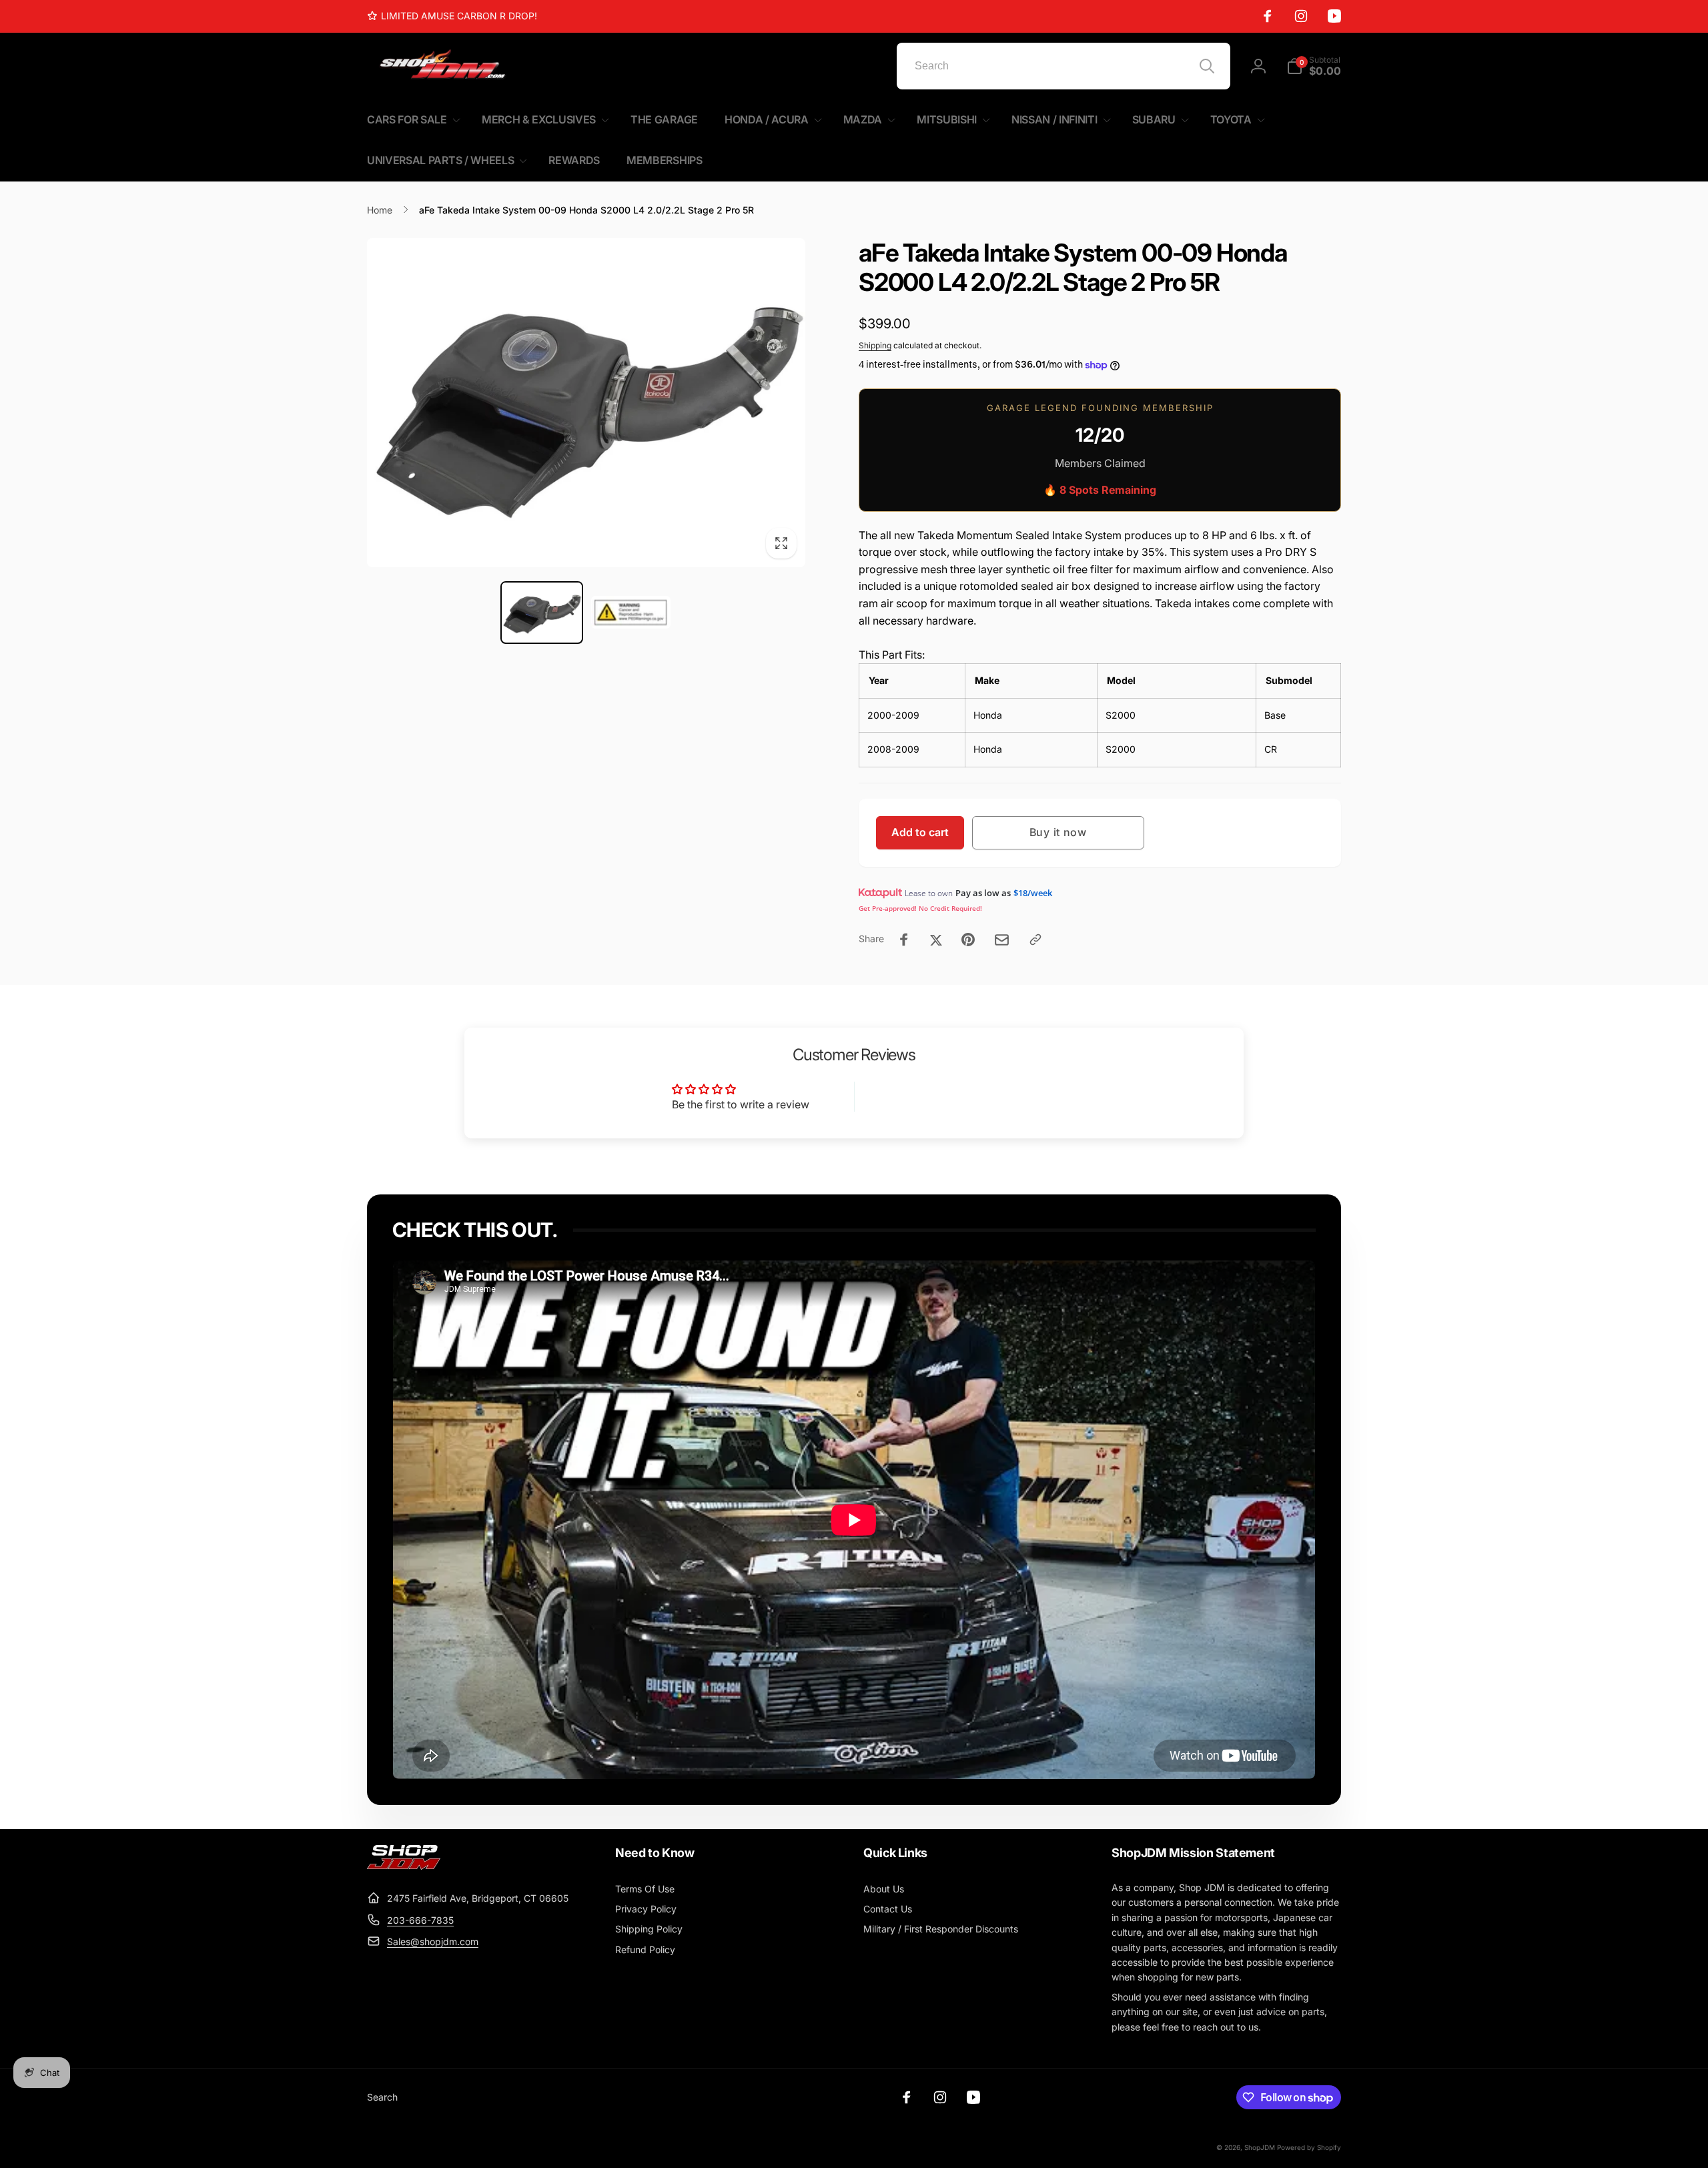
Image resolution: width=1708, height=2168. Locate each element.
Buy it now (1058, 832)
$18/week (1033, 893)
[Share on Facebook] (904, 940)
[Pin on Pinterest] (968, 940)
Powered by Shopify (1309, 2147)
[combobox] (1063, 66)
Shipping (875, 345)
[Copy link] (1035, 940)
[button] (1314, 66)
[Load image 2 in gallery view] (631, 613)
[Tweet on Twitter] (936, 940)
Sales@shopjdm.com (433, 1941)
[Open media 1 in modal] (586, 403)
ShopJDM (1260, 2147)
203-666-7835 (420, 1920)
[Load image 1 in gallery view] (541, 613)
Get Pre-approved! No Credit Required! (920, 908)
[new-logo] (404, 1866)
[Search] (1207, 66)
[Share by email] (1002, 940)
